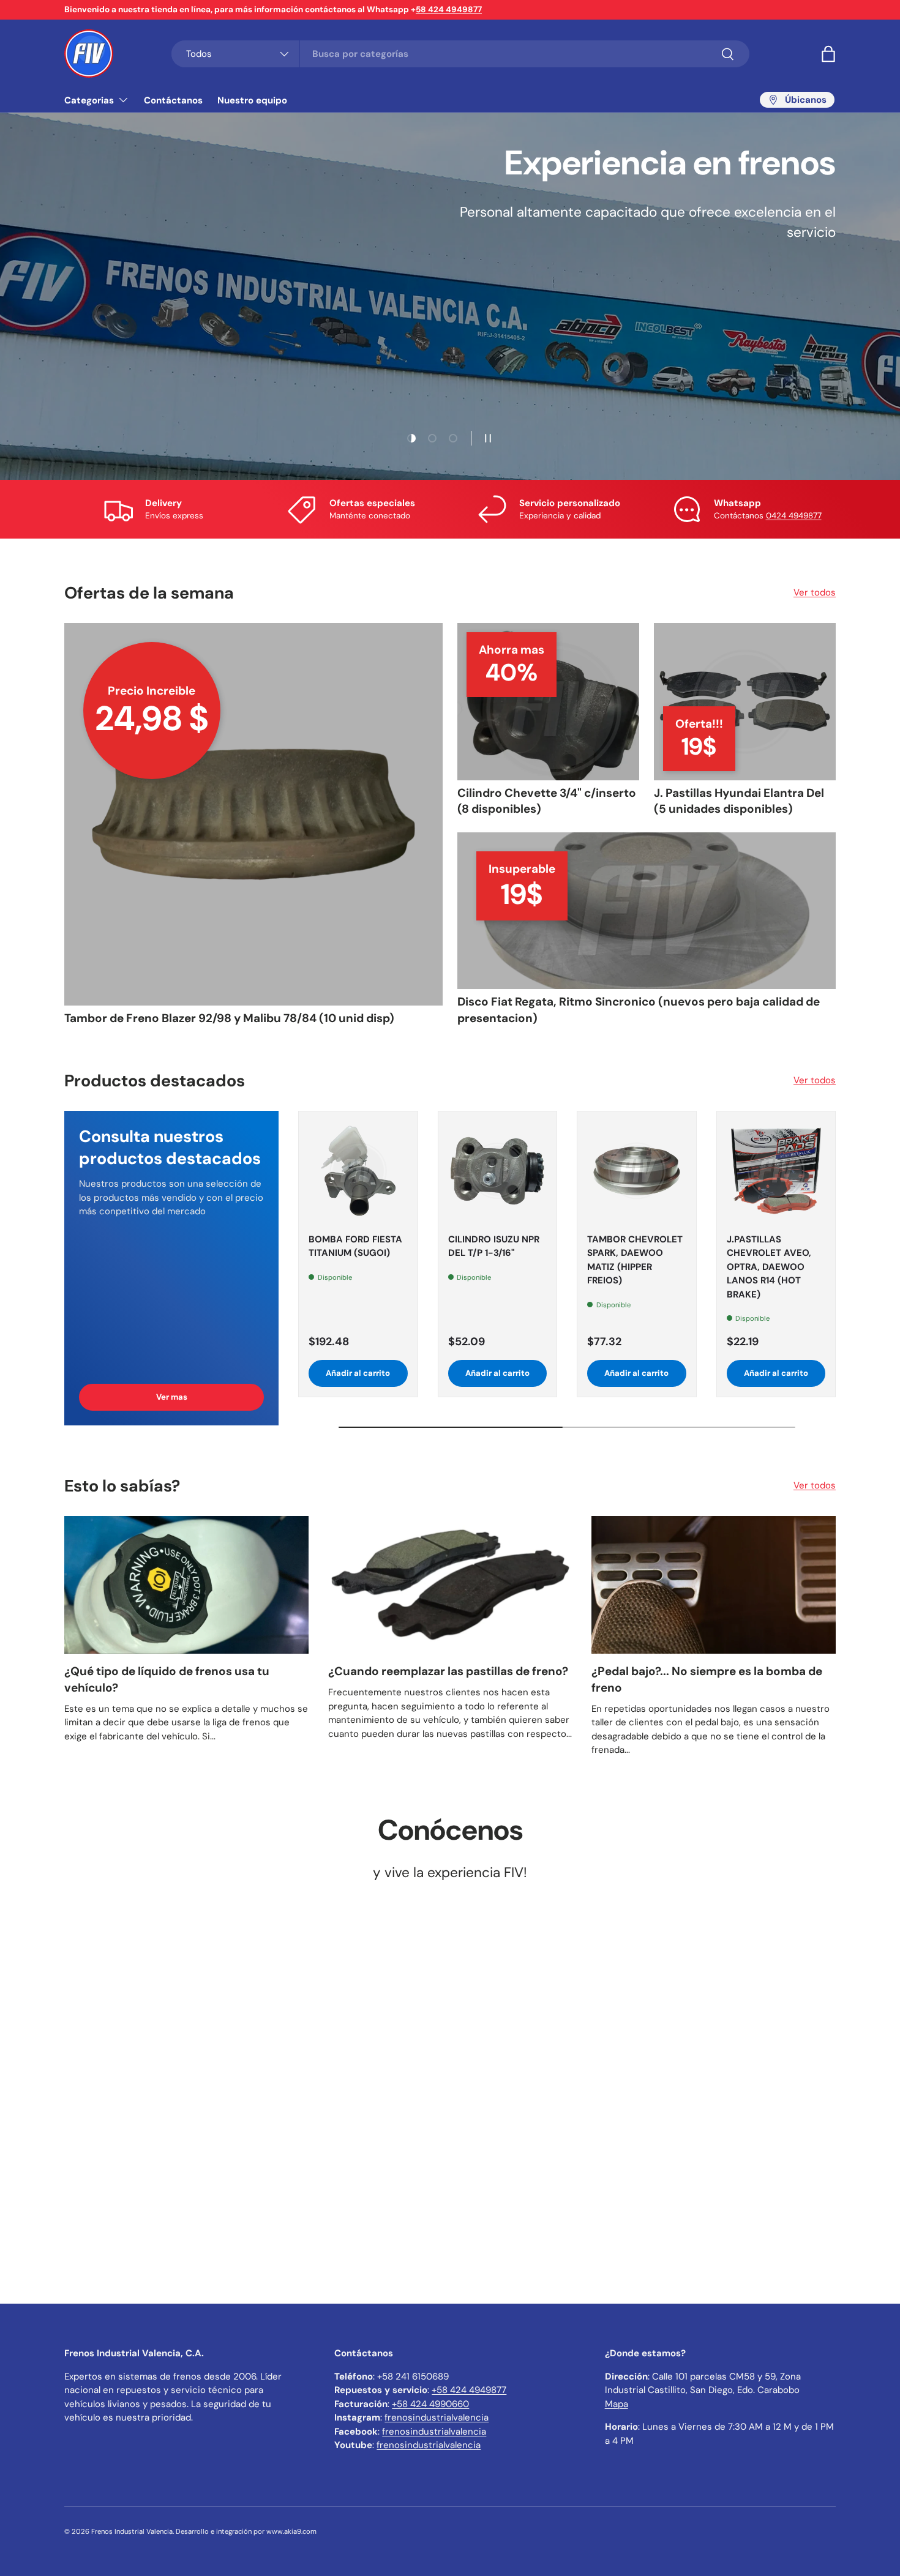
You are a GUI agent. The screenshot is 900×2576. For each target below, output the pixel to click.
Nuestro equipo (252, 100)
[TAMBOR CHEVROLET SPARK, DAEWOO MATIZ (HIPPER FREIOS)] (637, 1171)
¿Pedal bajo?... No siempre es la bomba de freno (707, 1679)
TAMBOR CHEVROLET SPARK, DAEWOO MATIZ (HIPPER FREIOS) (635, 1260)
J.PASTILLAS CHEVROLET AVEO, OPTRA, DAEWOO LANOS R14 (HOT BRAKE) (769, 1267)
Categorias (89, 100)
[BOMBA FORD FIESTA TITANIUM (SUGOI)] (358, 1171)
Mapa (617, 2404)
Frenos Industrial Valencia (132, 2531)
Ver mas (172, 1397)
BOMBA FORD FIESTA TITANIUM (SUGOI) (355, 1246)
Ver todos (815, 592)
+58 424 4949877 (469, 2390)
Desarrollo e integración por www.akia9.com (246, 2531)
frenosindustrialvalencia (437, 2417)
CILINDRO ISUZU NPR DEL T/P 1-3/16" (494, 1246)
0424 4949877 (794, 516)
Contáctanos (173, 100)
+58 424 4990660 (430, 2404)
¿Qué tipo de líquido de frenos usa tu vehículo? (167, 1679)
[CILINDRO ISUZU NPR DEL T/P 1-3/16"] (498, 1171)
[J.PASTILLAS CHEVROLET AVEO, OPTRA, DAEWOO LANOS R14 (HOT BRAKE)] (776, 1171)
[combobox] (460, 54)
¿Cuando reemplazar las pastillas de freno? (448, 1671)
